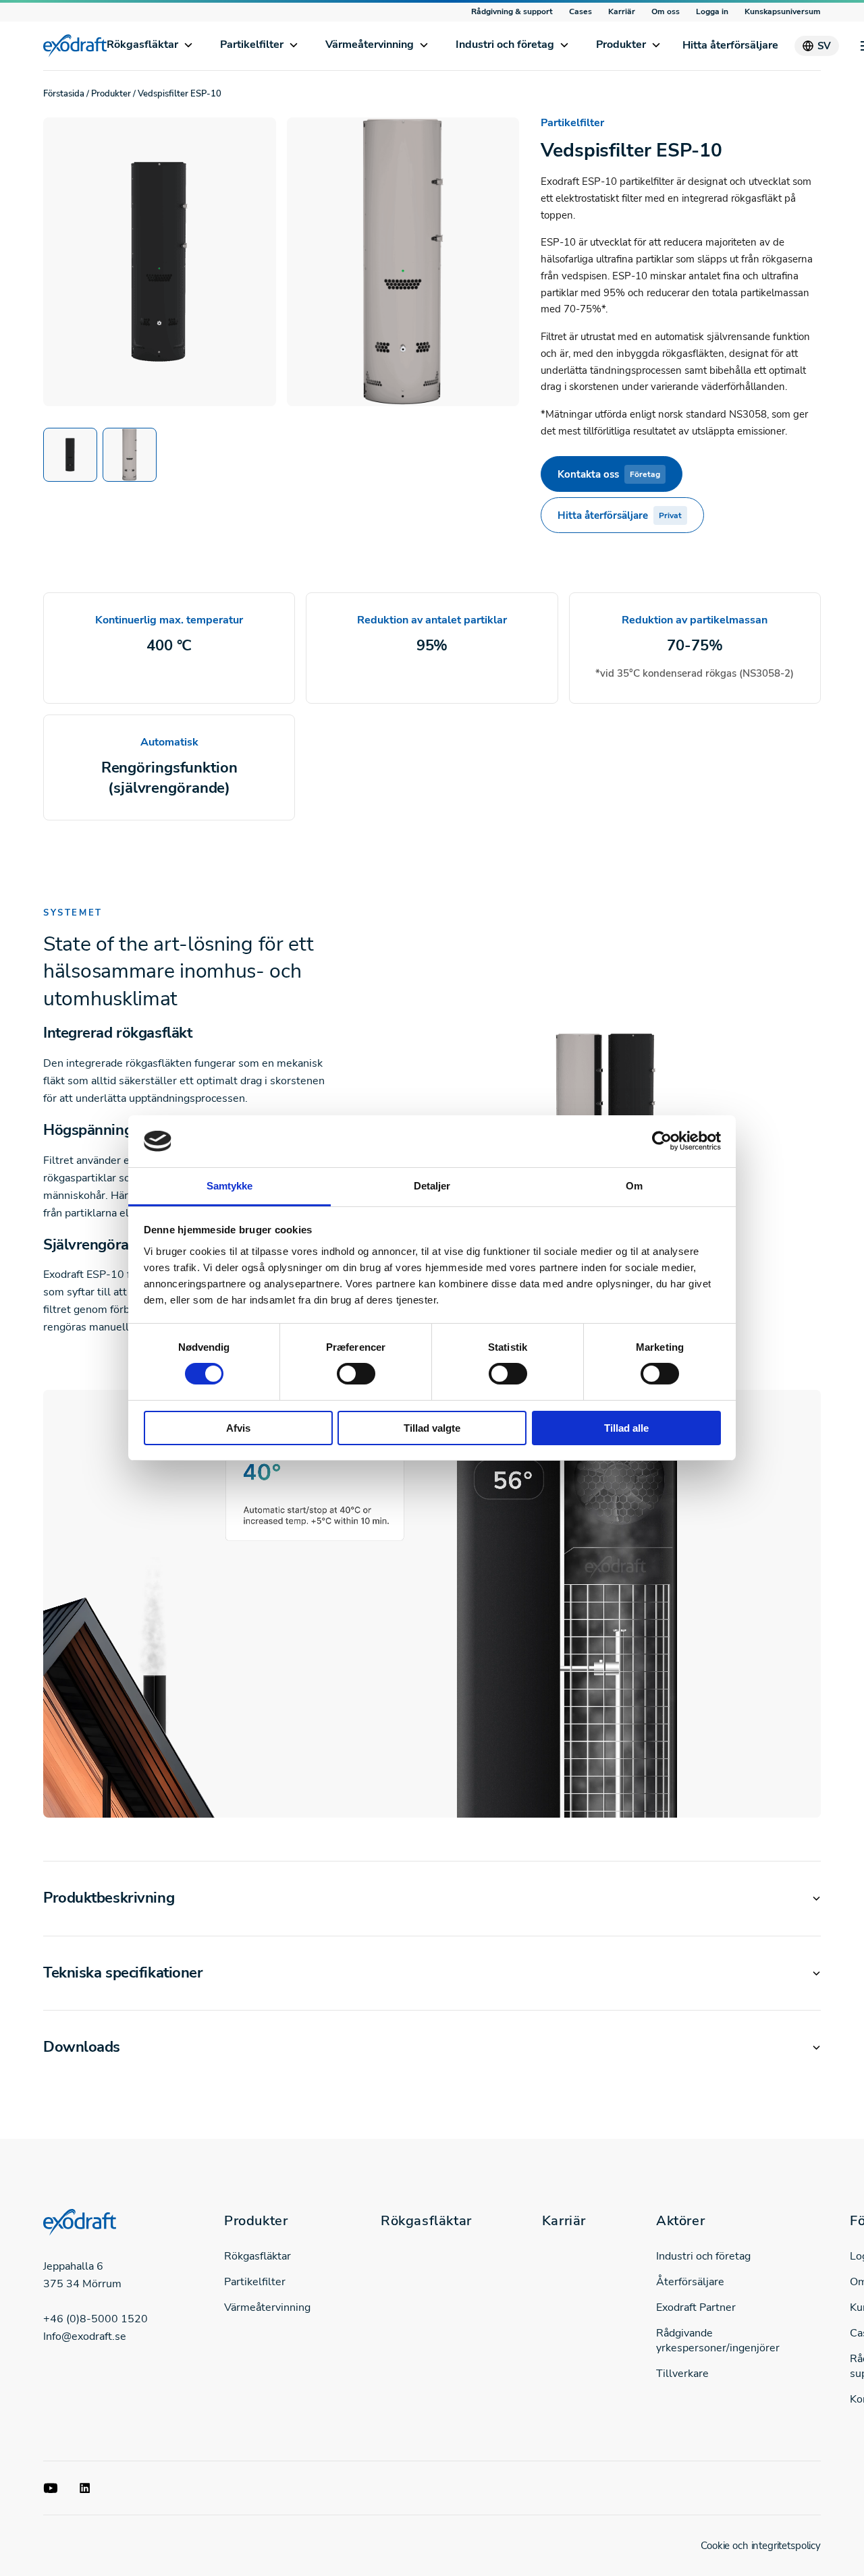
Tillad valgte (432, 1428)
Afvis (238, 1428)
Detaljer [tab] (432, 1186)
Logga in (712, 11)
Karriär (622, 11)
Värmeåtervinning (370, 45)
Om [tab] (634, 1186)
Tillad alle (626, 1428)
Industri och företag (505, 45)
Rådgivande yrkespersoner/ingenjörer (718, 2341)
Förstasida (64, 94)
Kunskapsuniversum (783, 11)
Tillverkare (682, 2374)
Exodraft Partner (696, 2307)
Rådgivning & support (512, 11)
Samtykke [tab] (230, 1186)
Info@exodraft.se (85, 2336)
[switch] (356, 1374)
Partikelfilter (252, 45)
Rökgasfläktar (142, 45)
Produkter (621, 45)
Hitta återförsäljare (730, 45)
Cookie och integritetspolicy (761, 2546)
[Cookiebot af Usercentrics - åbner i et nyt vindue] (662, 1141)
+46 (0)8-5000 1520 (96, 2319)
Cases (580, 11)
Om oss (666, 11)
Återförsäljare (690, 2282)
